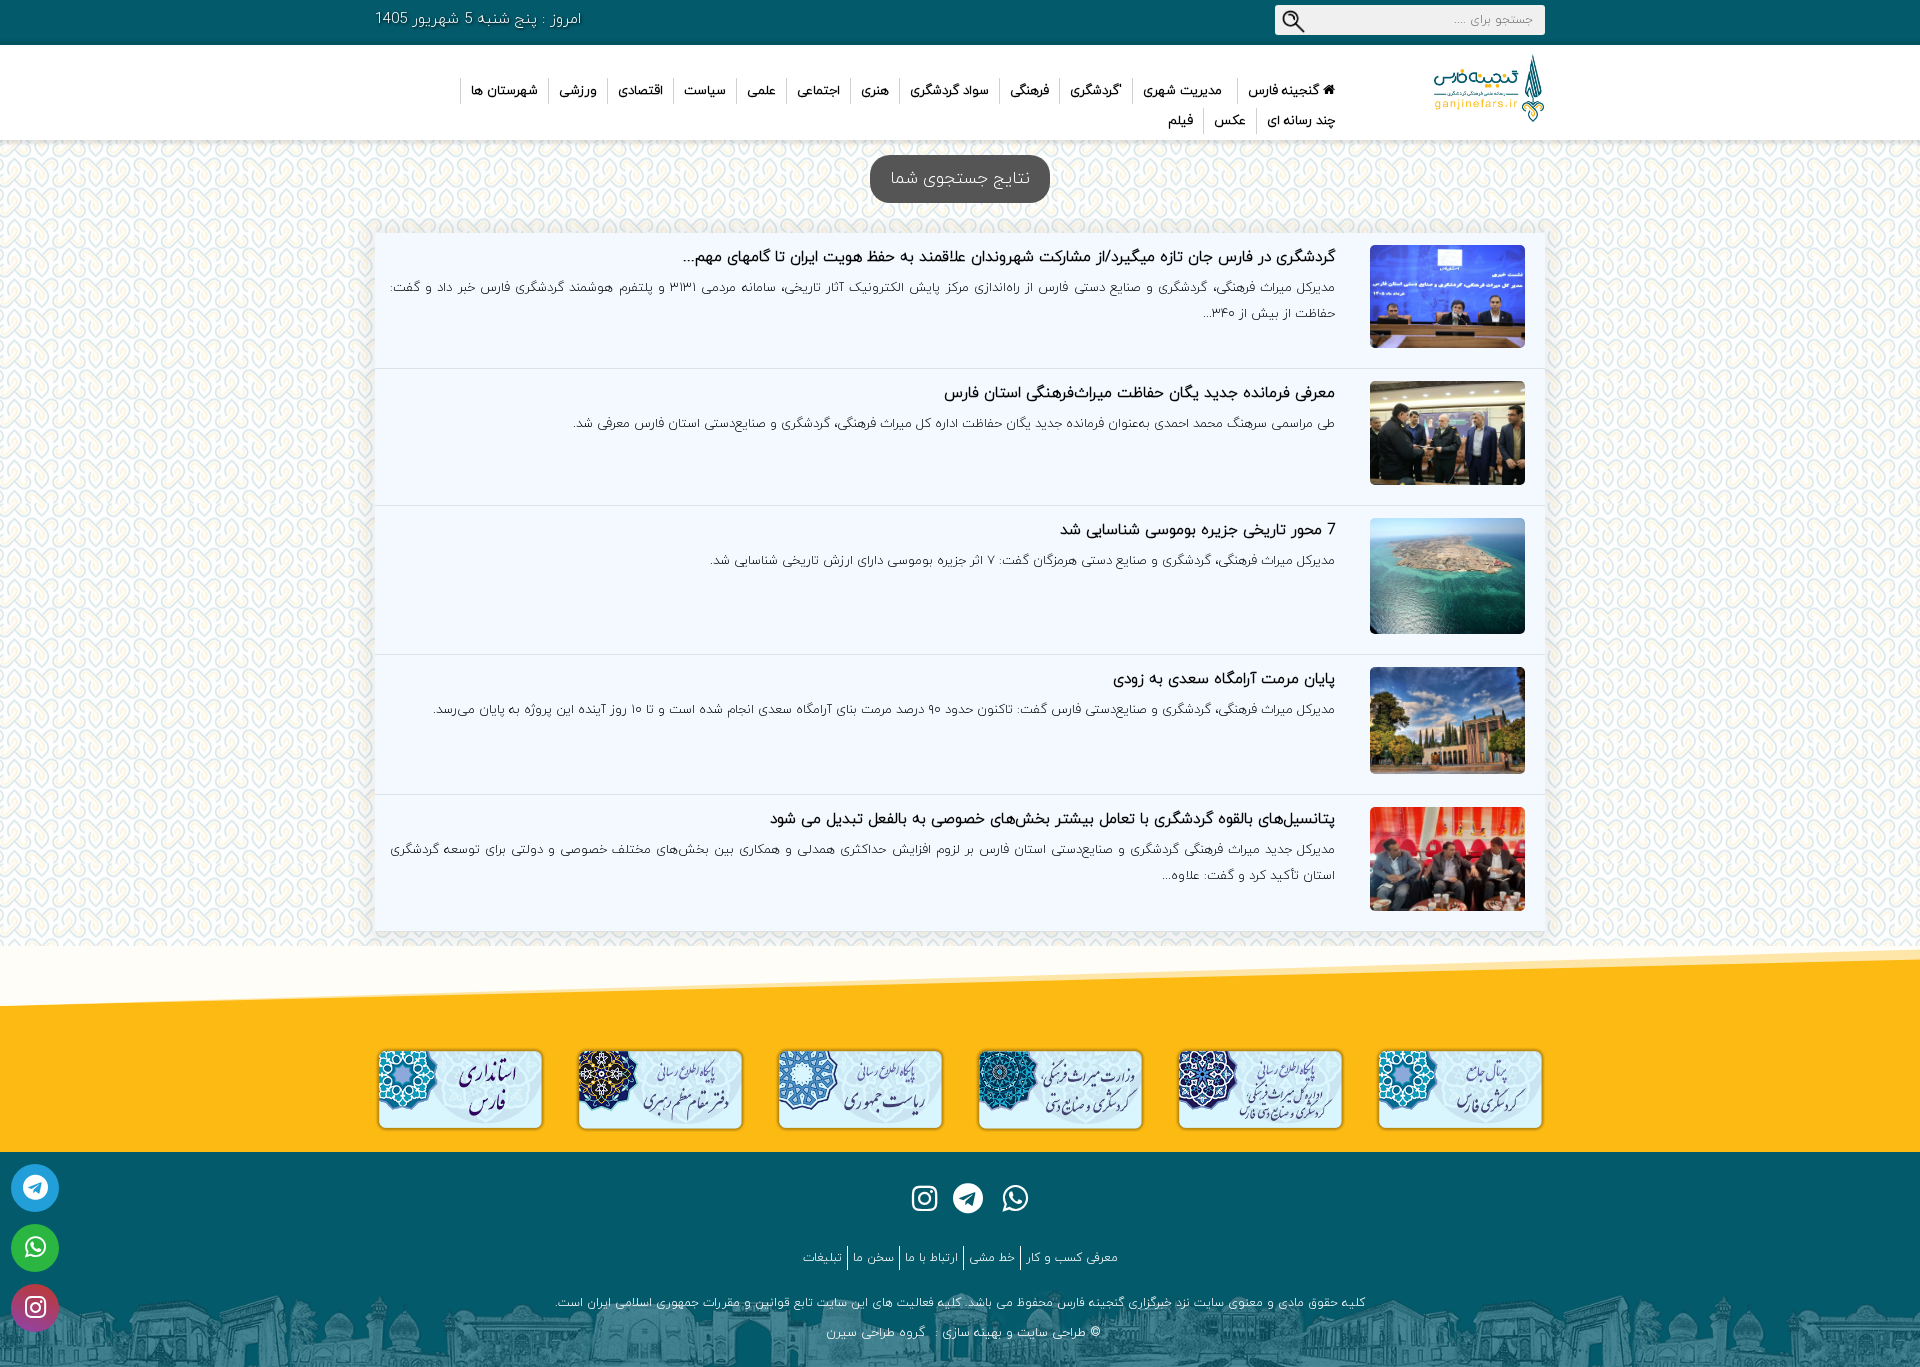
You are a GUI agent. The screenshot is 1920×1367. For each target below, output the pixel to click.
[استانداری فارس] (460, 1088)
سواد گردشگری (949, 91)
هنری (875, 91)
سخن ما (873, 1258)
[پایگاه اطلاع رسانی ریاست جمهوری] (860, 1088)
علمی (761, 91)
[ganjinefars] (1460, 88)
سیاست (705, 91)
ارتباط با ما (931, 1258)
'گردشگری (1096, 91)
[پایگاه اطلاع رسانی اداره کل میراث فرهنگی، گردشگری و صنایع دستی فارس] (1260, 1088)
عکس (1230, 121)
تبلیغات (822, 1258)
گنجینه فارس (1285, 91)
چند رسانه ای (1301, 121)
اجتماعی (818, 91)
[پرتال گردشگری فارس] (1460, 1088)
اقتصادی (640, 91)
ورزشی (578, 91)
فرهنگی (1029, 91)
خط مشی (992, 1258)
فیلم (1180, 121)
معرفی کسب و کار (1072, 1258)
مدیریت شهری (1182, 91)
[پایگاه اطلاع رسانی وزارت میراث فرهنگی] (1060, 1088)
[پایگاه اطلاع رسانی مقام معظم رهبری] (660, 1088)
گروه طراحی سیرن (875, 1333)
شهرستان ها (504, 91)
